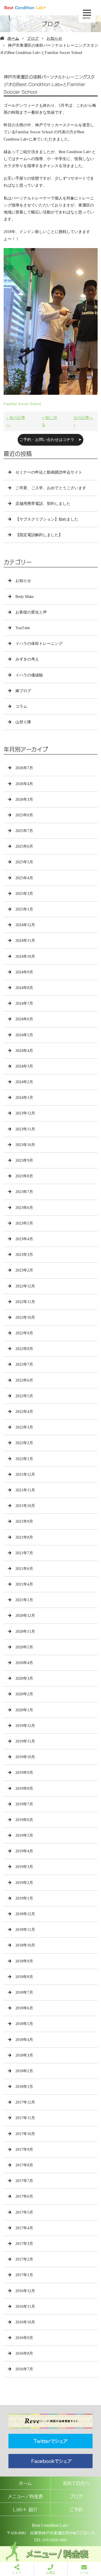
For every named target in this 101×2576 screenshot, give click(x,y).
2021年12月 (25, 1474)
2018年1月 (24, 2087)
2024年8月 (24, 988)
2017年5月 (24, 2212)
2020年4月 (24, 1663)
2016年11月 (25, 2307)
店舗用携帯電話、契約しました (43, 504)
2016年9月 (24, 2338)
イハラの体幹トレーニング (39, 644)
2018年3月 (24, 2055)
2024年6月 (24, 1019)
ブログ (33, 38)
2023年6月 (24, 1208)
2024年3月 (24, 1066)
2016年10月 (25, 2322)
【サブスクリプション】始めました (47, 519)
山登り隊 (23, 722)
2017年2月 (24, 2259)
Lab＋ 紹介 (25, 2509)
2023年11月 (25, 1129)
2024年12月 (25, 925)
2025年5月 (24, 862)
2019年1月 (24, 1898)
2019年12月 (25, 1726)
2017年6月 (24, 2196)
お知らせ (54, 38)
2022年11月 (25, 1302)
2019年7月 (24, 1804)
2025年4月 (24, 878)
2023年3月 (24, 1255)
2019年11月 (25, 1741)
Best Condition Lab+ (51, 2525)
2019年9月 (24, 1773)
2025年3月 (24, 894)
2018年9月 (24, 1961)
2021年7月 (24, 1553)
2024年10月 (25, 957)
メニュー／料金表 (25, 2496)
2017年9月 (24, 2150)
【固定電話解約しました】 (39, 535)
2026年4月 (24, 784)
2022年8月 (24, 1349)
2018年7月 (24, 1992)
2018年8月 (24, 1977)
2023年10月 (25, 1145)
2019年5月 (24, 1835)
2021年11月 (25, 1490)
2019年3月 (24, 1867)
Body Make (25, 597)
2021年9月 (24, 1521)
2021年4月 (24, 1584)
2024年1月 (24, 1098)
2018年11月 (25, 1930)
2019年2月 (24, 1883)
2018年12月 (25, 1914)
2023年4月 (24, 1239)
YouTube (23, 628)
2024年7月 (24, 1003)
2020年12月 (25, 1616)
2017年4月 (24, 2228)
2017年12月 (25, 2102)
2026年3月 (24, 799)
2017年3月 (24, 2244)
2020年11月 (25, 1632)
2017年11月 (25, 2118)
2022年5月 (24, 1396)
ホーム (13, 38)
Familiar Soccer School (22, 404)
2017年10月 (25, 2134)
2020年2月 (24, 1694)
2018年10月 (25, 1945)
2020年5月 (24, 1647)
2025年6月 (24, 846)
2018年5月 (24, 2024)
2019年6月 (24, 1820)
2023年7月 (24, 1192)
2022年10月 (25, 1317)
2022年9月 (24, 1333)
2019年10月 (25, 1757)
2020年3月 (24, 1678)
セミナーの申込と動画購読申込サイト (49, 472)
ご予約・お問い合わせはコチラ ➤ (50, 440)
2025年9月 (24, 815)
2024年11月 (25, 941)
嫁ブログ (23, 691)
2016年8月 (24, 2353)
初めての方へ (76, 2483)
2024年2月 (24, 1082)
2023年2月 (24, 1270)
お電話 (51, 2573)
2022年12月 (25, 1286)
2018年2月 (24, 2071)
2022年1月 (24, 1459)
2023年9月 (24, 1160)
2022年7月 (24, 1364)
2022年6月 (24, 1380)
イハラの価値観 (29, 675)
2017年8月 (24, 2165)
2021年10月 (25, 1506)
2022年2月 (24, 1443)
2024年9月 (24, 972)
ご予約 (76, 2509)
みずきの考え (27, 659)
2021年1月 (24, 1600)
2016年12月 (25, 2291)
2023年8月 (24, 1176)
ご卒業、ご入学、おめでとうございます (51, 488)
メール (84, 2573)
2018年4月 (24, 2040)
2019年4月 (24, 1851)
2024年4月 (24, 1051)
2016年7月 (24, 2369)
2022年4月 (24, 1412)
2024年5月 (24, 1035)
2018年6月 (24, 2008)
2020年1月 (24, 1710)
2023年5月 (24, 1223)
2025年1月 (24, 909)
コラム (21, 706)
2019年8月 (24, 1789)
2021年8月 (24, 1537)
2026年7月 (24, 768)
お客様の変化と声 (31, 612)
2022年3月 (24, 1427)
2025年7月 (24, 831)
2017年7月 (24, 2181)
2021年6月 (24, 1569)
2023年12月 (25, 1113)
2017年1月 (24, 2275)
